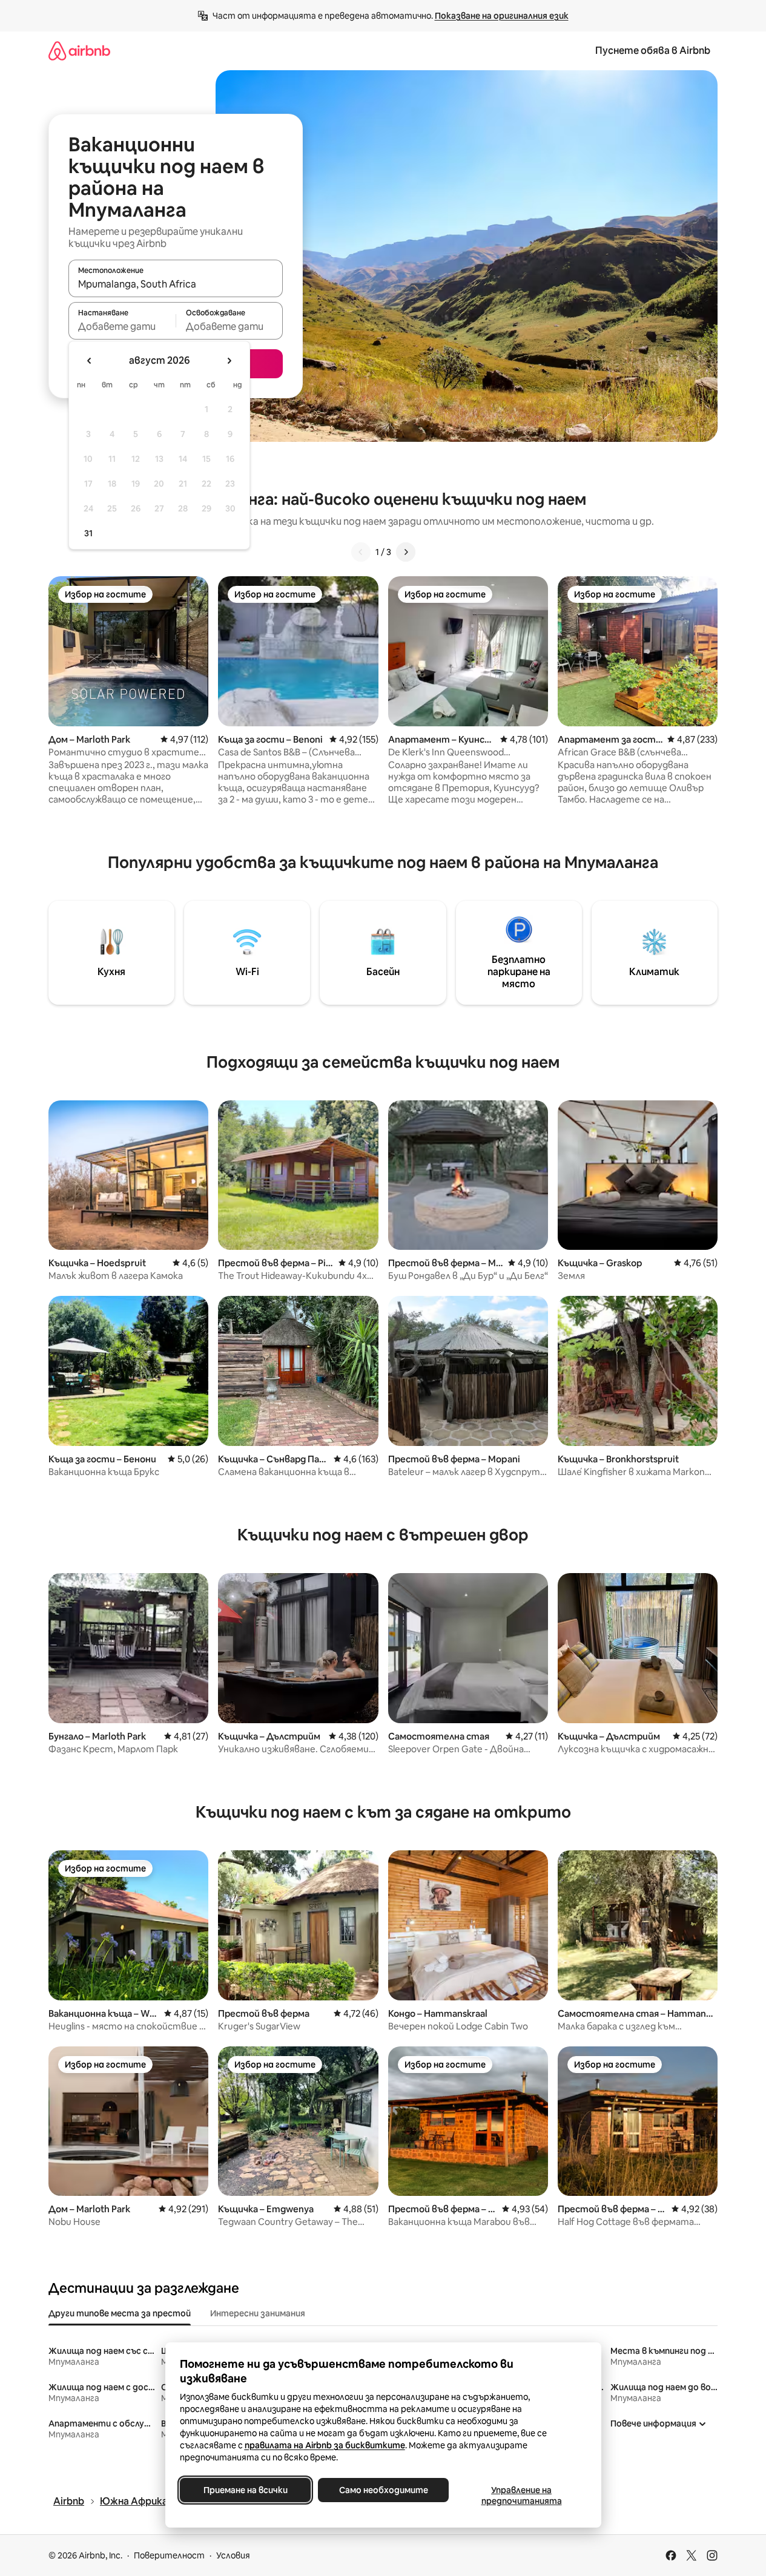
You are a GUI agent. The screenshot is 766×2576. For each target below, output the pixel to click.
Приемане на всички (245, 2490)
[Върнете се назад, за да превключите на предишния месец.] (90, 361)
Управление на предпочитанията (521, 2495)
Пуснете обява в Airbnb (653, 51)
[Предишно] (361, 552)
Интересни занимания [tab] (258, 2313)
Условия (233, 2555)
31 (88, 533)
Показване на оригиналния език (502, 16)
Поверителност (169, 2555)
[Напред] (406, 552)
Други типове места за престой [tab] (120, 2313)
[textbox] (122, 326)
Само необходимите (383, 2490)
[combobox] (176, 284)
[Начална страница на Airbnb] (79, 51)
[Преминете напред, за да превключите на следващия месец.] (229, 361)
